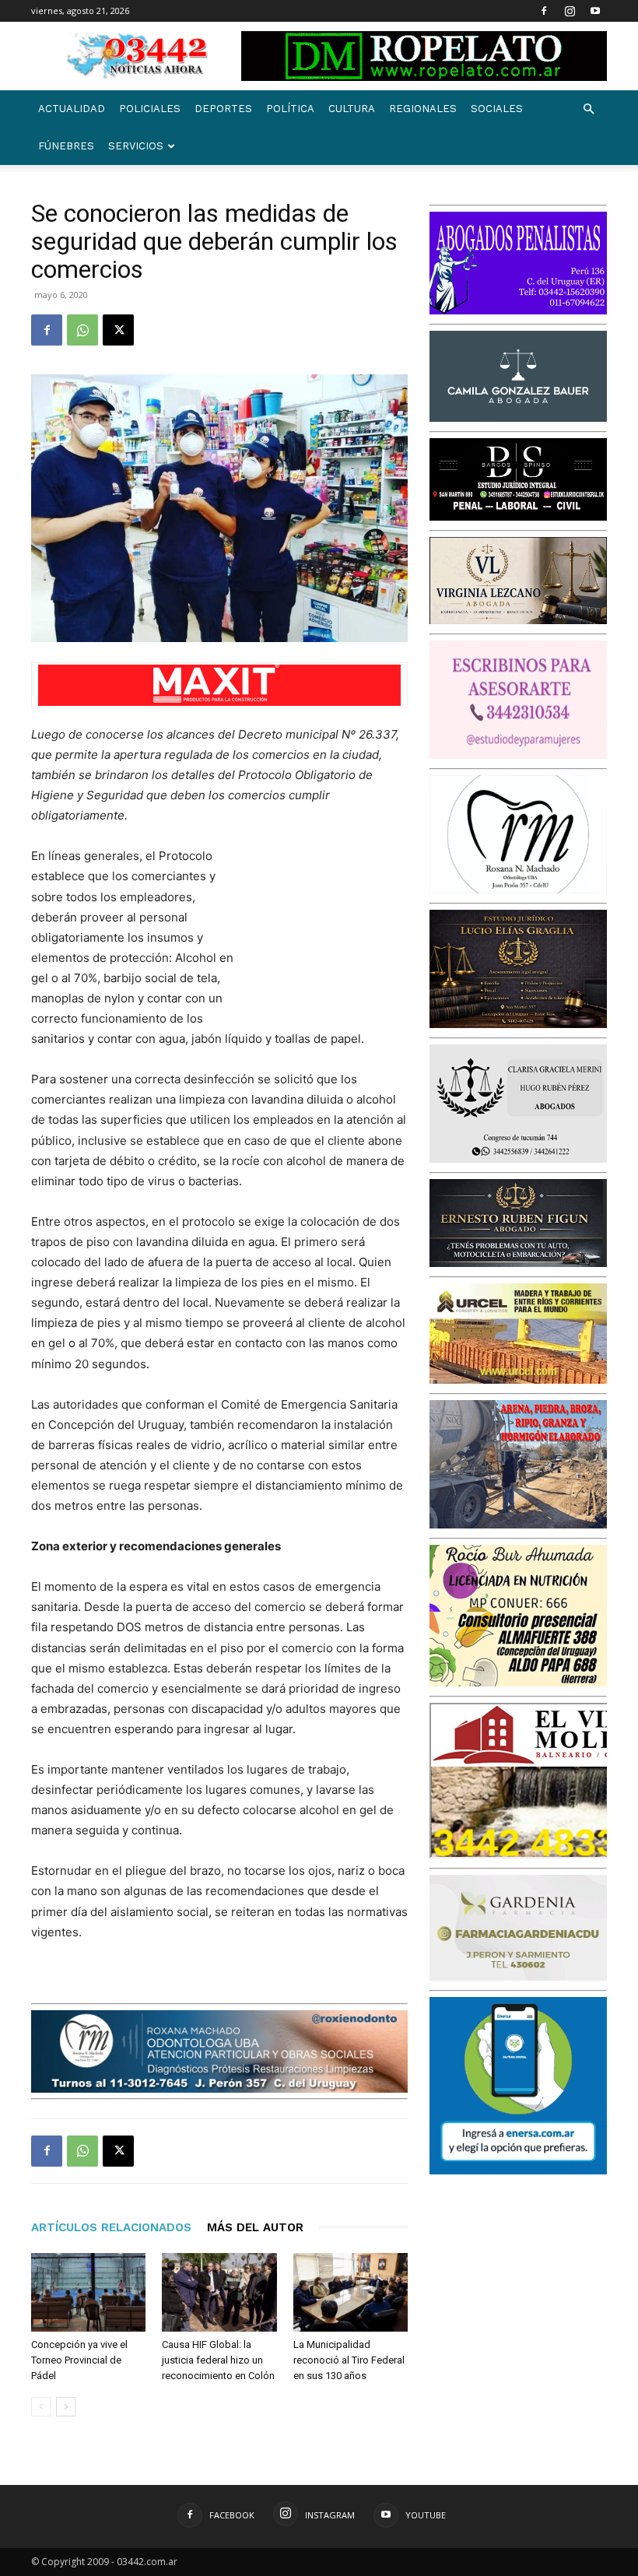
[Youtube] (595, 11)
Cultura (352, 109)
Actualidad (72, 109)
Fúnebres (66, 146)
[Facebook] (544, 11)
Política (290, 109)
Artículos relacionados (111, 2227)
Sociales (497, 109)
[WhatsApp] (82, 330)
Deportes (223, 109)
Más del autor (255, 2227)
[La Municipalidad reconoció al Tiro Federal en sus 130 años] (351, 2292)
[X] (118, 330)
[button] (588, 109)
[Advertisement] (330, 928)
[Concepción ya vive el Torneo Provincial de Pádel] (88, 2292)
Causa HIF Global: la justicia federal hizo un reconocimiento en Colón (218, 2360)
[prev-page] (41, 2407)
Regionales (423, 109)
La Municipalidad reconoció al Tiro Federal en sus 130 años (349, 2360)
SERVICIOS (136, 146)
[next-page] (66, 2407)
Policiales (150, 109)
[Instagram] (570, 11)
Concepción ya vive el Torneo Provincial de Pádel (79, 2360)
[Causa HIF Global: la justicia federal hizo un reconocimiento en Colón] (219, 2292)
